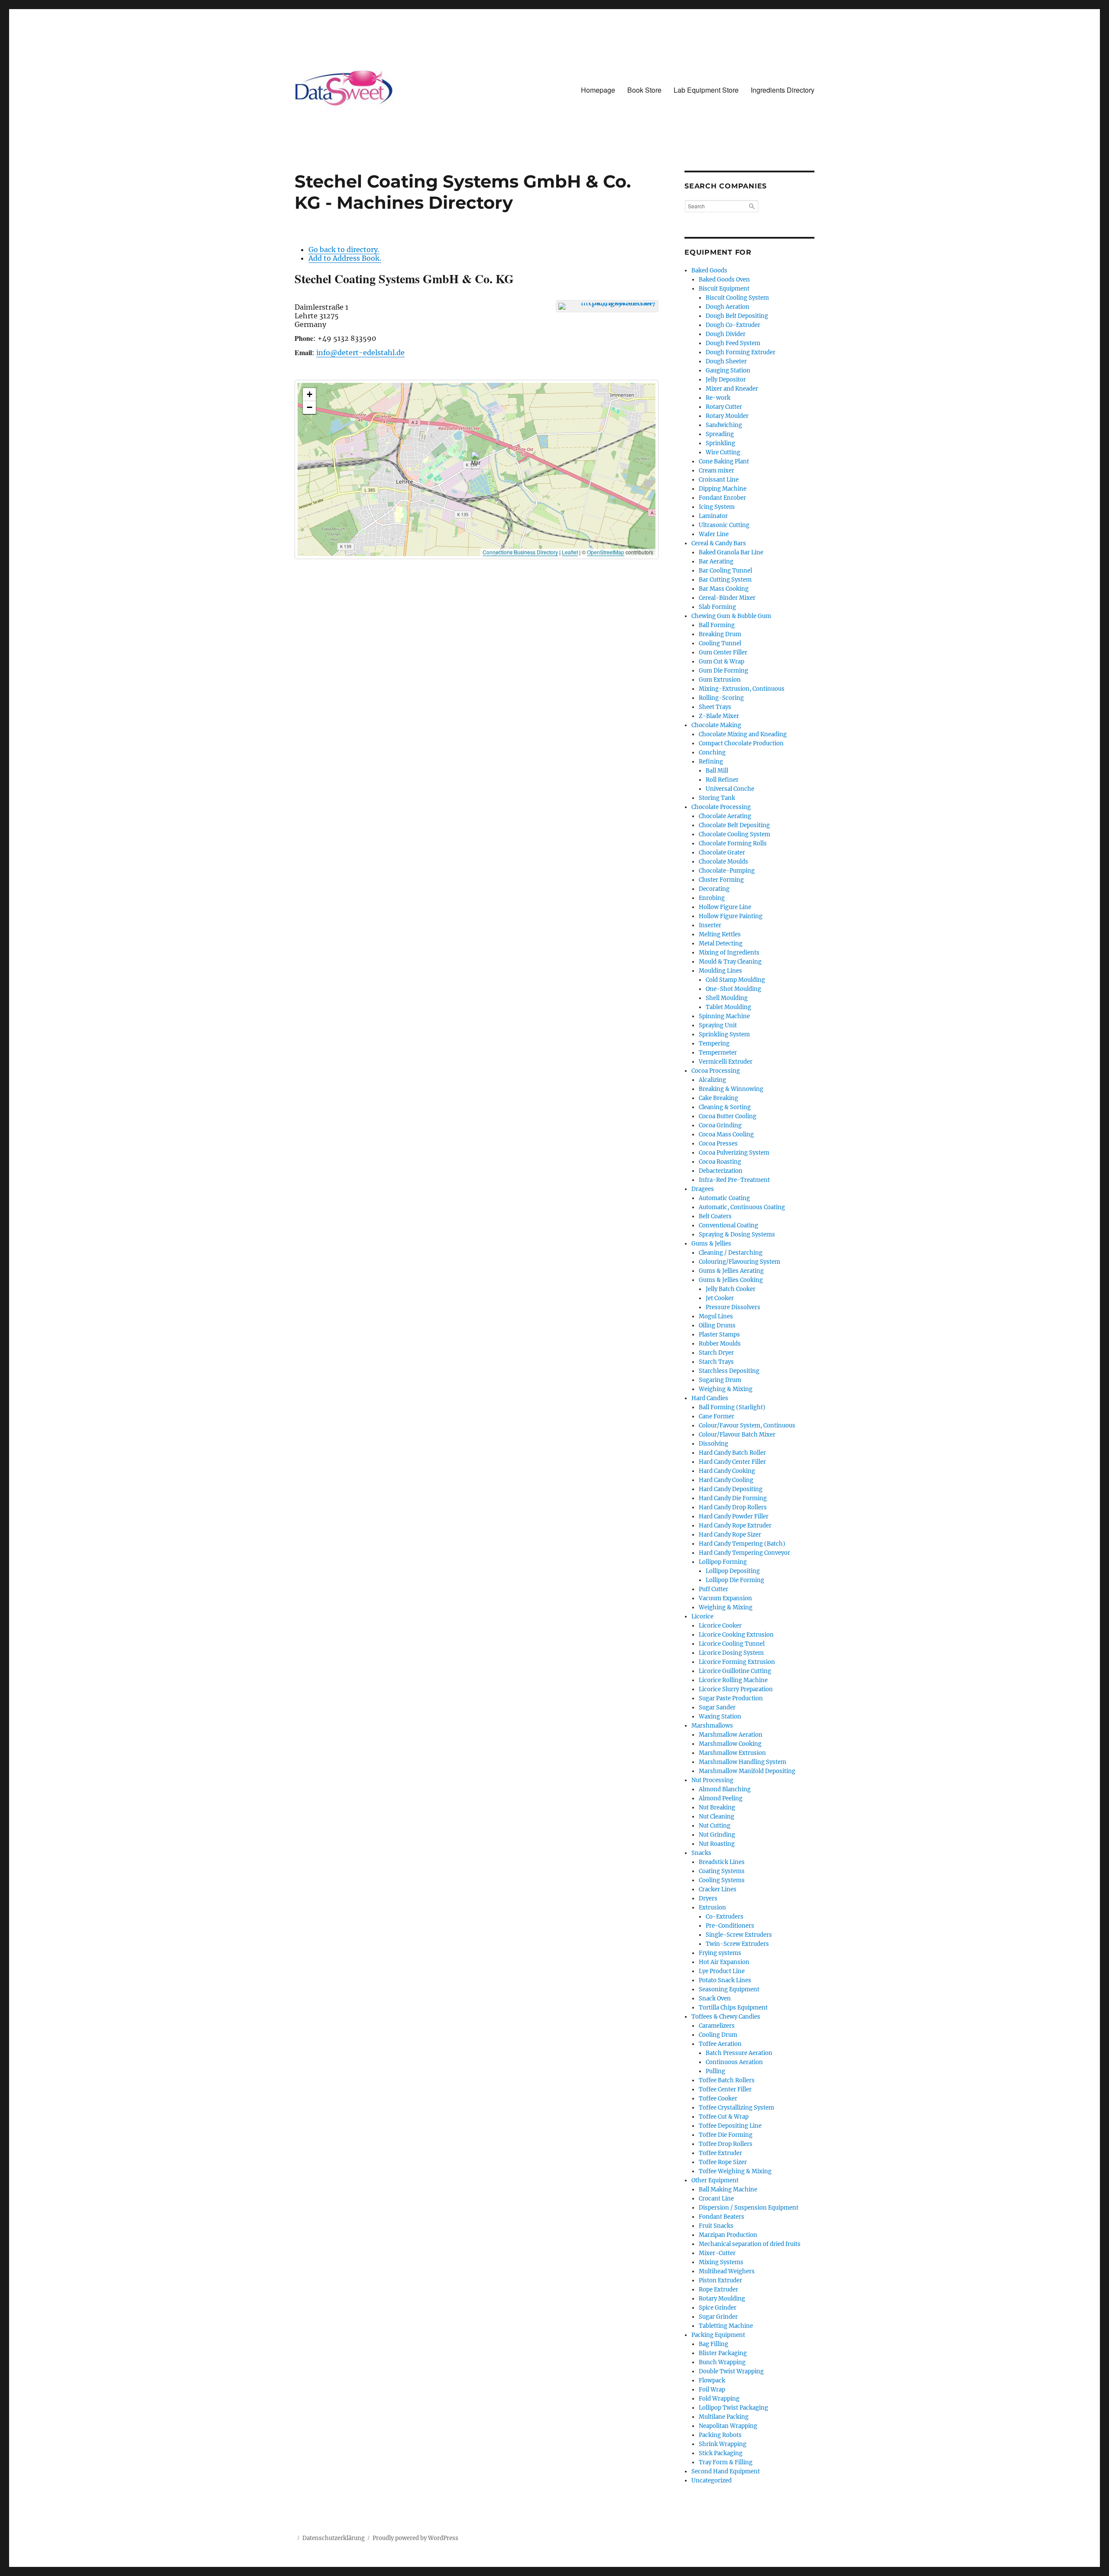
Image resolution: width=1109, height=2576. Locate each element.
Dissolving (713, 1444)
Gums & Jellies (711, 1244)
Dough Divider (726, 334)
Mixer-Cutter (717, 2253)
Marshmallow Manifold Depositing (747, 1771)
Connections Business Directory (520, 552)
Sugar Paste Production (731, 1698)
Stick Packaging (721, 2453)
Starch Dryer (716, 1353)
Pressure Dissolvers (733, 1307)
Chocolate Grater (722, 853)
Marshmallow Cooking (730, 1744)
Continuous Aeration (734, 2062)
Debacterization (721, 1171)
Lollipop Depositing (733, 1571)
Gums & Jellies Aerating (731, 1271)
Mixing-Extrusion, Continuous (742, 689)
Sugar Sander (717, 1707)
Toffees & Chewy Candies (726, 2017)
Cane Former (717, 1416)
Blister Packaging (723, 2353)
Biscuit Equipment (724, 289)
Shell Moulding (727, 998)
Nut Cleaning (717, 1817)
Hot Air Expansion (724, 1962)
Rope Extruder (718, 2290)
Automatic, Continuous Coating (742, 1207)
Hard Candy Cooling (726, 1480)
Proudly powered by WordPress (415, 2538)
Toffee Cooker (718, 2099)
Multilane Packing (724, 2417)
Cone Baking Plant (724, 461)
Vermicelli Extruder (726, 1062)
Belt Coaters (715, 1216)
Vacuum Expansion (725, 1598)
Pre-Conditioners (730, 1926)
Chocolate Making (716, 725)
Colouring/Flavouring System (739, 1262)
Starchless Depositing (729, 1371)
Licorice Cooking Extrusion (736, 1635)
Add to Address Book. (345, 258)
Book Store (644, 90)
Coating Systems (722, 1871)
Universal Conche (730, 789)
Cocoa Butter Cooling (728, 1116)
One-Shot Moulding (733, 989)
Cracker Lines (718, 1889)
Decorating (714, 889)
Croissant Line (719, 480)
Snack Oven (715, 1998)
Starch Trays (716, 1362)
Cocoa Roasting (720, 1162)
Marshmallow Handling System (743, 1762)
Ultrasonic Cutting (724, 525)
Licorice (702, 1616)
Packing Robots (720, 2435)
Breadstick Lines (722, 1862)
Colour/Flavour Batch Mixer (737, 1435)
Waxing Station (720, 1717)
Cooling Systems (722, 1880)
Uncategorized (712, 2481)
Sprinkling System (724, 1034)
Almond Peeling (721, 1798)
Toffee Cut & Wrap (724, 2117)
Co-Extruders (725, 1917)
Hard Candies (710, 1398)
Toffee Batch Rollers (727, 2080)
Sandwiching (724, 425)
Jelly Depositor (726, 380)
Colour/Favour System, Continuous (747, 1426)
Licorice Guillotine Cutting (735, 1671)
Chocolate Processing (721, 807)
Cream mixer (717, 471)
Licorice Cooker (720, 1626)
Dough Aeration (728, 307)
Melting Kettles (720, 934)
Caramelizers (717, 2026)
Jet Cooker (720, 1298)
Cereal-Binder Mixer (727, 598)
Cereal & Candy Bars (719, 543)
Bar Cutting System (725, 580)
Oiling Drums (717, 1325)
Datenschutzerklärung (334, 2538)
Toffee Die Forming (726, 2135)
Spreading (720, 434)
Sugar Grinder (718, 2317)
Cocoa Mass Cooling (726, 1134)
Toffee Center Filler (725, 2089)
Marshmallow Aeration (731, 1735)
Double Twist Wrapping (731, 2371)
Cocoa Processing (716, 1071)
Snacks (701, 1853)
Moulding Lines (720, 971)
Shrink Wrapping (723, 2444)
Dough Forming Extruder (741, 352)
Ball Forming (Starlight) (732, 1407)
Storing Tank (717, 798)
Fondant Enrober (722, 498)
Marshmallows (712, 1726)
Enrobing (712, 898)
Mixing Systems (721, 2262)
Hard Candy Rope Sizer (730, 1535)
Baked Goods (709, 270)
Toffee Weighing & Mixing (735, 2171)
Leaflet (570, 552)
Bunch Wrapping (722, 2362)
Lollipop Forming (723, 1562)
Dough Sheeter (726, 361)
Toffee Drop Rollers (726, 2144)
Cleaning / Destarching (731, 1253)
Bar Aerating (716, 561)
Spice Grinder (718, 2308)
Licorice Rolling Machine (733, 1680)
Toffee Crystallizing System (736, 2108)
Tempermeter (718, 1053)
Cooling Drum (718, 2035)
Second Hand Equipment (726, 2471)
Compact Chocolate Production (741, 743)
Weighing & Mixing (726, 1389)
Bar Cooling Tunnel (725, 571)
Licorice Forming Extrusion (737, 1662)
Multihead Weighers (727, 2271)
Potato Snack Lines (725, 1980)
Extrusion (712, 1908)
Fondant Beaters (721, 2217)
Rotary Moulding (722, 2299)
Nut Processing (712, 1780)
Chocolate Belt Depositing (734, 825)
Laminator (713, 516)
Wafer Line (714, 534)
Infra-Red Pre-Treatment (734, 1180)
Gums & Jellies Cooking (731, 1280)
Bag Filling (713, 2344)
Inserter (710, 925)
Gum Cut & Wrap (721, 662)
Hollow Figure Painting (731, 916)
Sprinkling (720, 443)
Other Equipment (715, 2180)
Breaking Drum (720, 634)
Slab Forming (717, 607)
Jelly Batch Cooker (731, 1289)
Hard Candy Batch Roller (732, 1453)
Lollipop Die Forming (735, 1580)
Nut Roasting (717, 1844)
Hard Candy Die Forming (733, 1498)
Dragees (703, 1189)
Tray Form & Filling (726, 2462)
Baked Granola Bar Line (731, 552)
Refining (711, 762)
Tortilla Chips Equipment (733, 2008)
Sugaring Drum (720, 1380)
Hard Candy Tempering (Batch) (742, 1544)
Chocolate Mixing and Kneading (743, 734)
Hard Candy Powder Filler (734, 1516)
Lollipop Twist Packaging (733, 2408)
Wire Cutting (723, 452)
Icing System (717, 507)
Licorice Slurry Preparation (736, 1689)
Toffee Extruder (720, 2153)
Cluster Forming (721, 880)
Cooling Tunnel (720, 643)
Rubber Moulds (720, 1344)
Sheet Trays (715, 707)
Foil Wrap (712, 2390)
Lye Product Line (722, 1971)
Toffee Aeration (720, 2044)
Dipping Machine (723, 489)
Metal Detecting (721, 943)
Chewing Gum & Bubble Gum (731, 616)
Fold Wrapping (719, 2399)
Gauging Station (728, 371)
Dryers (708, 1898)
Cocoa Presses (718, 1144)
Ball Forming (717, 625)
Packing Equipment (718, 2335)
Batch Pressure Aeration (739, 2053)
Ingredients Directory (783, 90)
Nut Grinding (717, 1835)
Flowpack (712, 2380)
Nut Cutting (715, 1826)
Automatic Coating (724, 1198)
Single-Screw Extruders (739, 1935)
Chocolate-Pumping (727, 871)
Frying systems (720, 1953)
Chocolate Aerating (725, 816)
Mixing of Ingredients (729, 953)
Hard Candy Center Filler (732, 1462)
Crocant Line (716, 2199)
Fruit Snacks (716, 2226)
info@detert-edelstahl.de (360, 353)
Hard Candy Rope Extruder (735, 1526)
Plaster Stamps (719, 1335)
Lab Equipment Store (706, 90)
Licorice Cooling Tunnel (732, 1644)
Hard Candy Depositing (731, 1489)
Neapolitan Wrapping (728, 2426)
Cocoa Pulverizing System (734, 1153)
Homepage (598, 90)
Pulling (715, 2071)
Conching (712, 752)
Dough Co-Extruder (733, 325)
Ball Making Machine (728, 2189)
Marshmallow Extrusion (732, 1753)
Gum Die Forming (723, 671)
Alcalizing (712, 1080)
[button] (477, 461)
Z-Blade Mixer (719, 716)
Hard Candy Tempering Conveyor (744, 1553)
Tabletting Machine (726, 2326)
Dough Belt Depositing (737, 316)
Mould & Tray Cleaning (730, 962)
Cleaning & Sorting (725, 1107)
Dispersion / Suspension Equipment (749, 2208)
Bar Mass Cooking (724, 589)
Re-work (718, 398)
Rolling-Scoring (721, 698)
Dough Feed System (733, 343)
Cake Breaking (718, 1098)
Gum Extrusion (720, 680)
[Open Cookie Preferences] (19, 2565)
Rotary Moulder (727, 416)
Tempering (714, 1044)
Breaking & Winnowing (731, 1089)
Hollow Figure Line (725, 907)
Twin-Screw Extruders (737, 1944)
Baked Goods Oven (724, 280)
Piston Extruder (720, 2280)
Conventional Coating (728, 1225)
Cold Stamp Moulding (735, 980)
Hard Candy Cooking (727, 1471)
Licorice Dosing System (731, 1653)
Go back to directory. (344, 249)
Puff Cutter (713, 1589)
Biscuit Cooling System (737, 298)
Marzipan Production (728, 2235)
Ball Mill (717, 771)
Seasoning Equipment (729, 1989)
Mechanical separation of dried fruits (750, 2244)
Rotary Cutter (724, 407)
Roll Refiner (722, 780)
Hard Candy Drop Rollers (733, 1507)
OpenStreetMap (606, 552)
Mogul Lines (716, 1316)
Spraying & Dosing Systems (737, 1235)
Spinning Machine (724, 1016)
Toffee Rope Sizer (723, 2162)
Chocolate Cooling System (734, 834)
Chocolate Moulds (723, 862)
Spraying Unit (718, 1025)
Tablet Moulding (728, 1007)
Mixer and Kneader (732, 389)
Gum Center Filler (723, 652)
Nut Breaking (717, 1807)
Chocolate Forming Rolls (733, 843)
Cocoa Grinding (720, 1125)
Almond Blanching (725, 1789)
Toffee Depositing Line (730, 2126)
